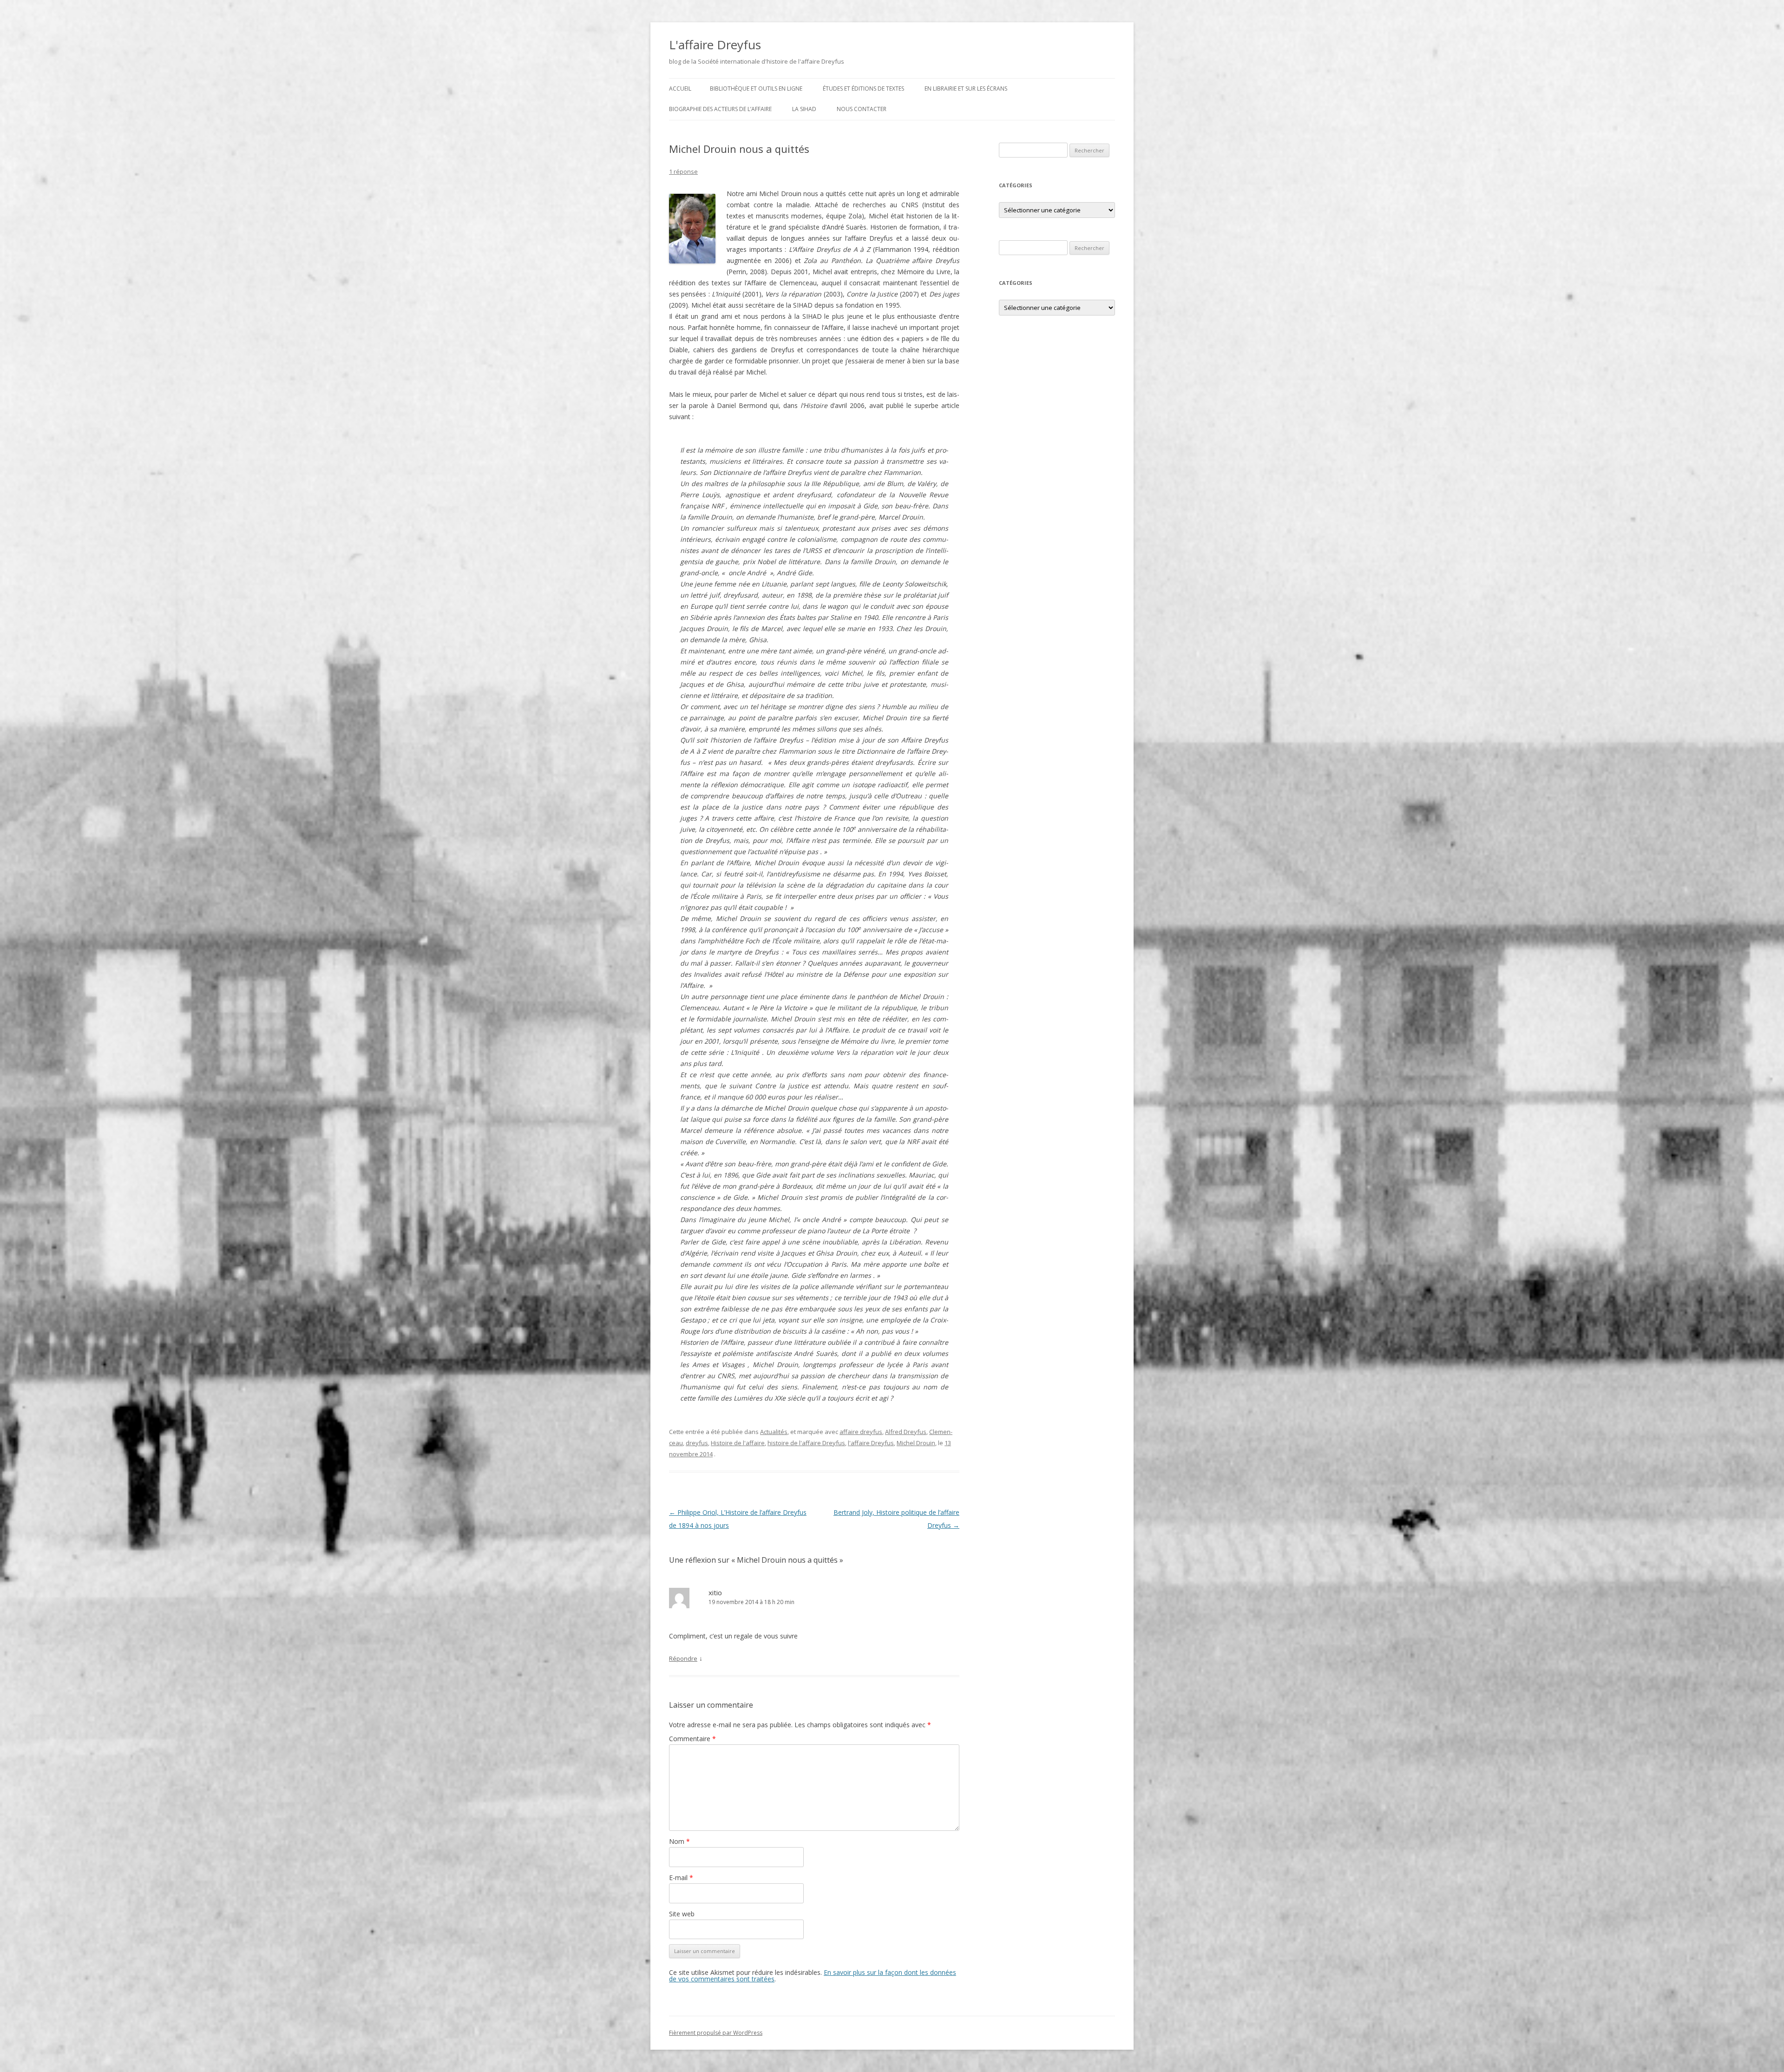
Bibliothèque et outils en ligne (756, 89)
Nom (679, 1841)
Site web (682, 1914)
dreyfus (697, 1443)
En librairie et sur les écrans (966, 89)
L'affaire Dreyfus (715, 45)
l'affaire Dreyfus (871, 1443)
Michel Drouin (916, 1443)
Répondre (683, 1658)
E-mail (681, 1878)
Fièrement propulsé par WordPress (716, 2033)
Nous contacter (862, 109)
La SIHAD (804, 109)
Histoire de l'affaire (738, 1443)
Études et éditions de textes (863, 89)
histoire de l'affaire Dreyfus (806, 1443)
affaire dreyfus (861, 1432)
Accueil (680, 89)
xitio (715, 1592)
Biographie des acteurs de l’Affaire (720, 109)
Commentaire (692, 1739)
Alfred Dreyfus (906, 1432)
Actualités (774, 1432)
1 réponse (683, 171)
